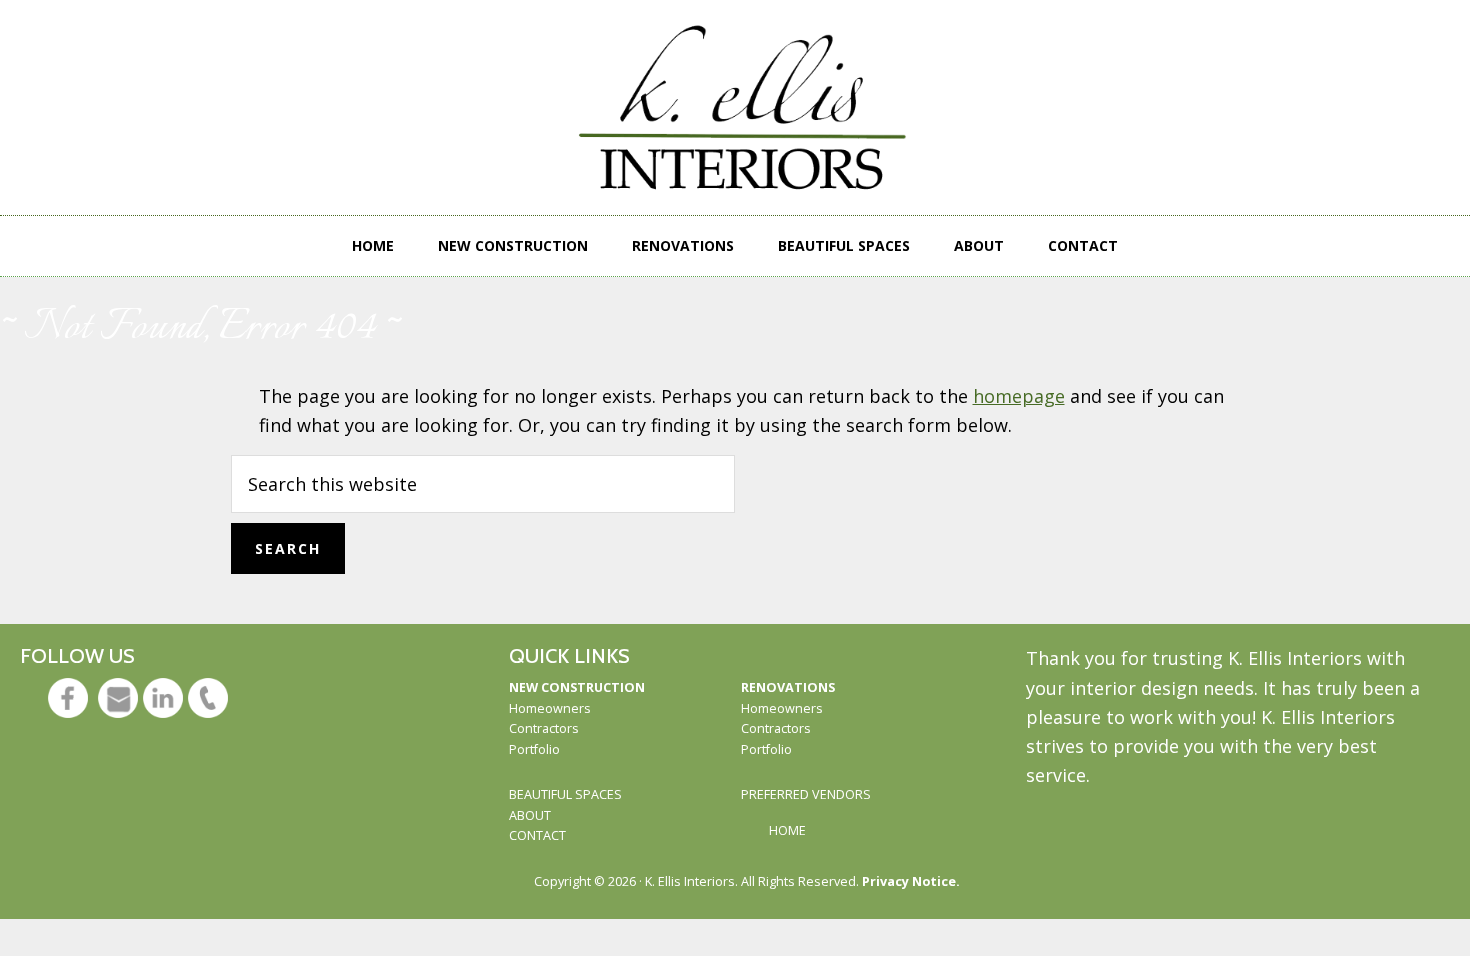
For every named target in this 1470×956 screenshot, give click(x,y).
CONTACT (537, 835)
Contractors (544, 728)
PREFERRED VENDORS (806, 794)
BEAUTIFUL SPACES (565, 794)
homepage (1019, 396)
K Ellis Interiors (746, 107)
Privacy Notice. (911, 881)
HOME (787, 830)
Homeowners (550, 708)
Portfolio (534, 749)
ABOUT (530, 815)
